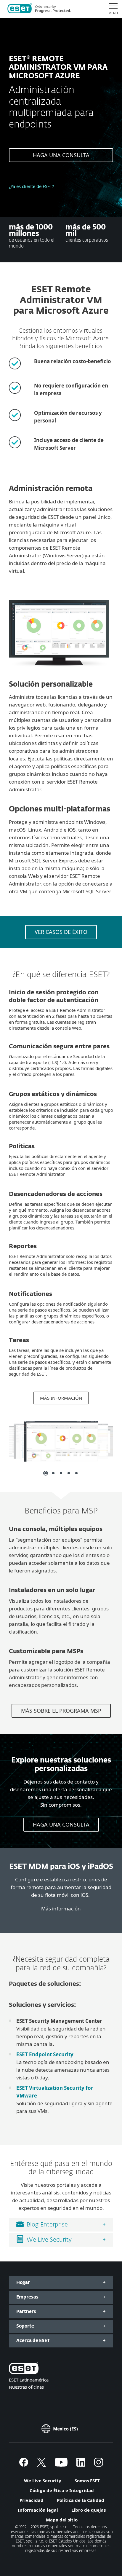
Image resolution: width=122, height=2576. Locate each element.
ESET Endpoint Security (45, 2054)
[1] (46, 1473)
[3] (61, 1473)
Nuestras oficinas (26, 2387)
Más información (61, 1398)
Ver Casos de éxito (61, 932)
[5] (76, 1473)
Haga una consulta (61, 155)
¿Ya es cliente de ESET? (32, 186)
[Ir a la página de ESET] (39, 9)
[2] (53, 1473)
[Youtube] (61, 2465)
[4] (69, 1473)
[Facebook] (24, 2465)
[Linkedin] (81, 2465)
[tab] (61, 2225)
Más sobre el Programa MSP (61, 1711)
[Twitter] (41, 2465)
